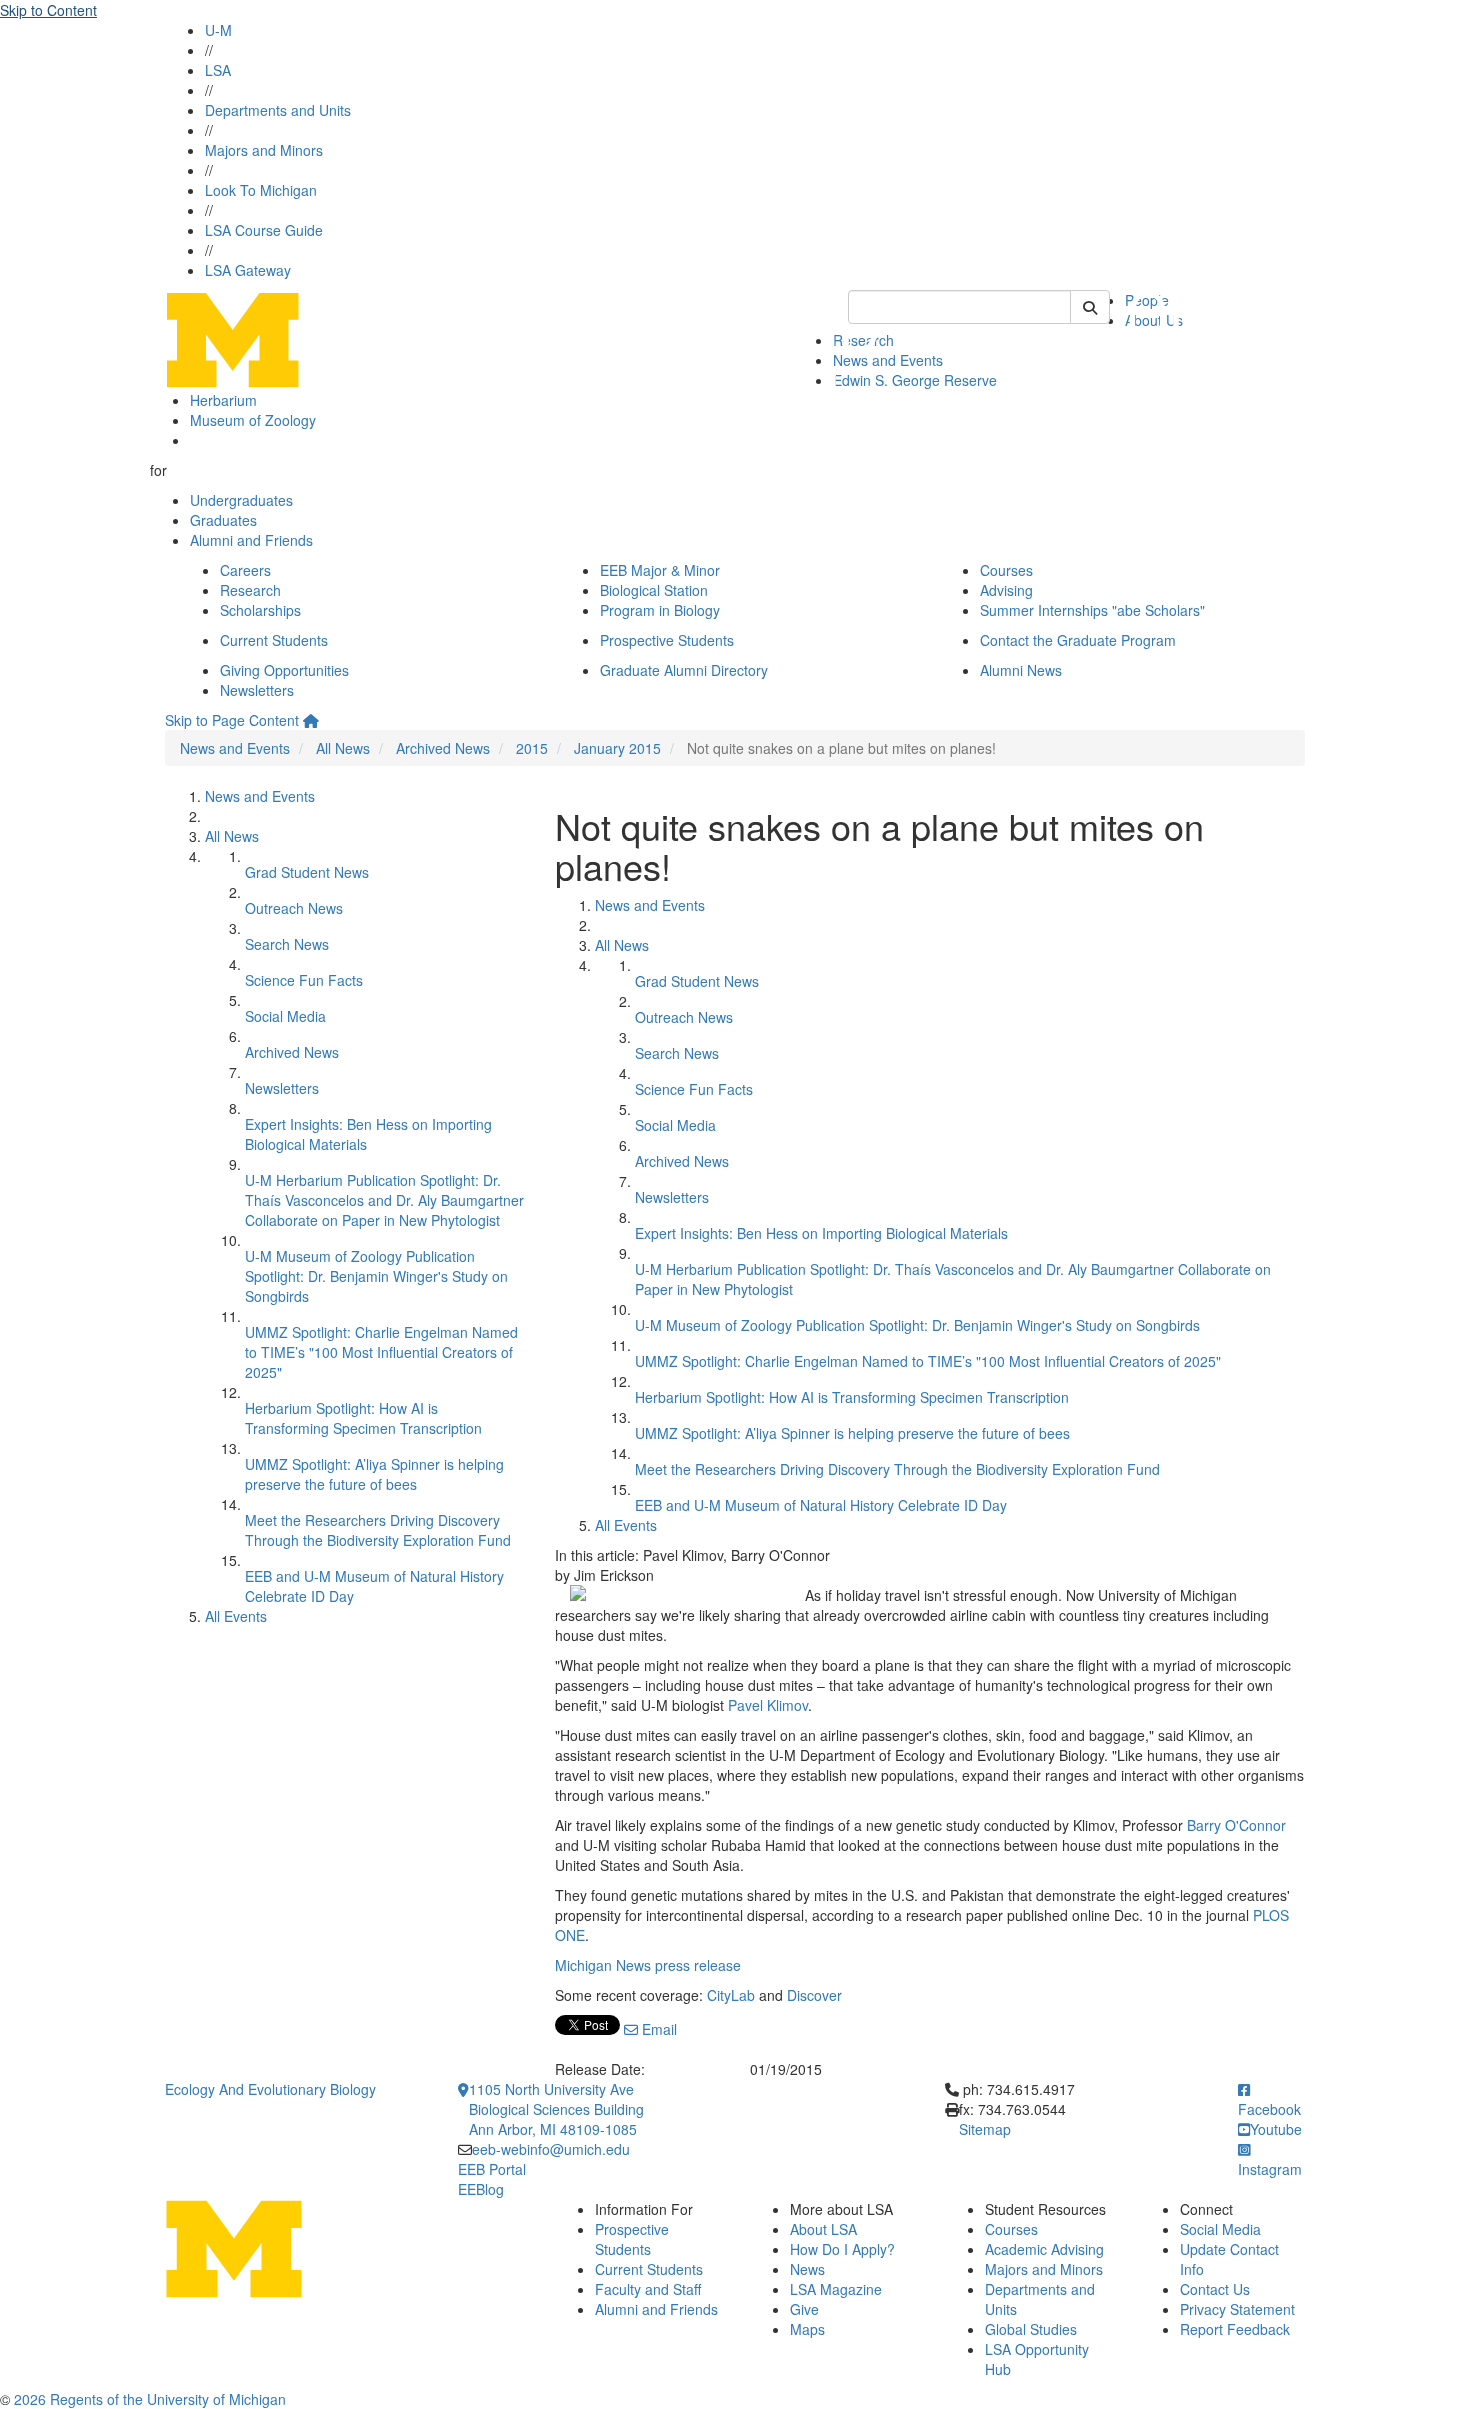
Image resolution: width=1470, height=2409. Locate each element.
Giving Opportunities (284, 670)
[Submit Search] (1090, 307)
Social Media (285, 1016)
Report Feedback (1235, 2329)
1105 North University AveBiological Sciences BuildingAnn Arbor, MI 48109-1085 (556, 2109)
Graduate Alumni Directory (684, 670)
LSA (218, 70)
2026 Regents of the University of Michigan (150, 2399)
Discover (814, 1995)
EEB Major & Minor (660, 570)
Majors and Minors (264, 150)
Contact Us (1215, 2289)
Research (250, 590)
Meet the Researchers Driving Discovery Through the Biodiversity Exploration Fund (378, 1530)
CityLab (731, 1995)
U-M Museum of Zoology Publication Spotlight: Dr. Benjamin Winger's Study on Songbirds (376, 1276)
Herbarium (223, 400)
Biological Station (654, 590)
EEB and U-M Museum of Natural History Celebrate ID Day (821, 1505)
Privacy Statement (1237, 2309)
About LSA (823, 2229)
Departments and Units (278, 110)
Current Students (274, 640)
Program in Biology (660, 610)
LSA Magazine (836, 2289)
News (807, 2269)
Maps (807, 2329)
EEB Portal (492, 2169)
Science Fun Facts (304, 980)
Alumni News (1021, 670)
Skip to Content (48, 10)
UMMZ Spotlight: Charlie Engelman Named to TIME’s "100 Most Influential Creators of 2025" (381, 1352)
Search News (287, 944)
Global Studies (1031, 2329)
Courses (1006, 570)
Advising (1006, 590)
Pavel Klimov (768, 1705)
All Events (236, 1616)
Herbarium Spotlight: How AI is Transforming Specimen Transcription (363, 1418)
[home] (311, 720)
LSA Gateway (248, 270)
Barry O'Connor (1236, 1825)
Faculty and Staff (648, 2289)
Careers (245, 570)
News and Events (235, 748)
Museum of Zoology (253, 420)
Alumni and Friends (251, 540)
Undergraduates (241, 500)
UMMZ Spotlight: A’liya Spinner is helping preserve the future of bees (374, 1474)
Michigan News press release (648, 1965)
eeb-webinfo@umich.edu (551, 2149)
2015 (532, 748)
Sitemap (985, 2129)
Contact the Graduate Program (1078, 640)
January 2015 (617, 748)
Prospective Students (667, 640)
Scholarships (260, 610)
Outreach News (294, 908)
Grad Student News (307, 872)
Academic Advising (1044, 2249)
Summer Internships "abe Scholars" (1092, 610)
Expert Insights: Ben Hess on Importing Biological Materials (821, 1233)
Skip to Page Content (232, 720)
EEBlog (481, 2189)
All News (343, 748)
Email (657, 2029)
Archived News (443, 748)
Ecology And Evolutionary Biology (270, 2089)
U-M (218, 30)
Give (804, 2309)
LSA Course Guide (264, 230)
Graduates (223, 520)
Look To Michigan (261, 190)
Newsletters (257, 690)
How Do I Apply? (842, 2249)
